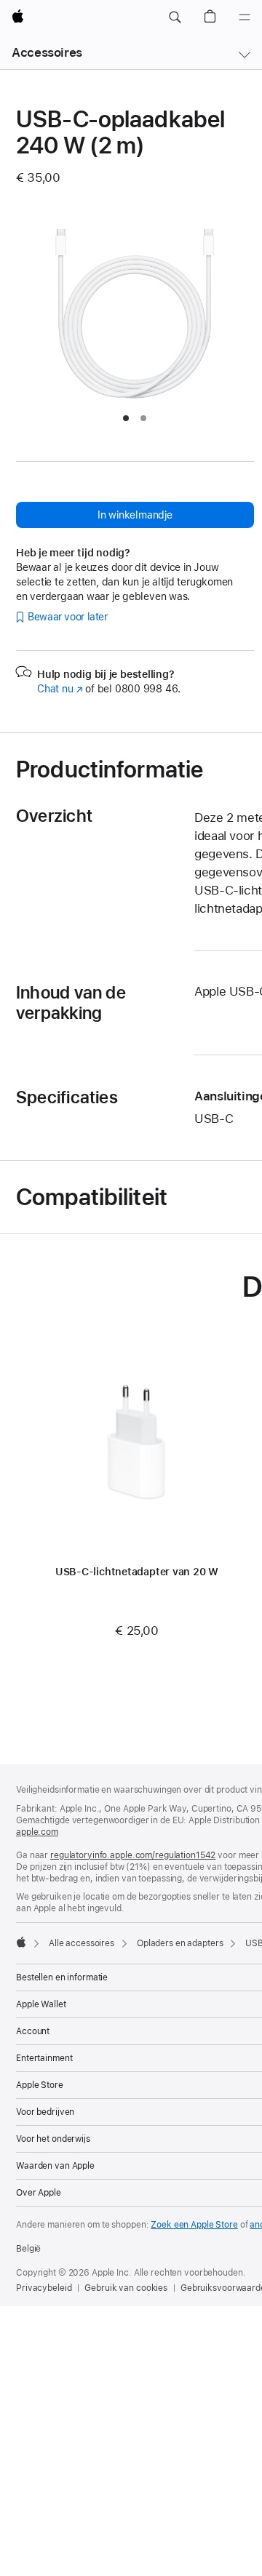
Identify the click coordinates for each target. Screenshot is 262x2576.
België (28, 2249)
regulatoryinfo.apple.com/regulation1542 (133, 1855)
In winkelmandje (135, 515)
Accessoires (47, 52)
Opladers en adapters (180, 1943)
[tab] (126, 418)
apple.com (37, 1832)
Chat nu (60, 689)
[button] (175, 17)
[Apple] (21, 1942)
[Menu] (245, 17)
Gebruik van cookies (126, 2288)
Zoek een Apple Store (194, 2225)
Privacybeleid (44, 2288)
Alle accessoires (82, 1943)
